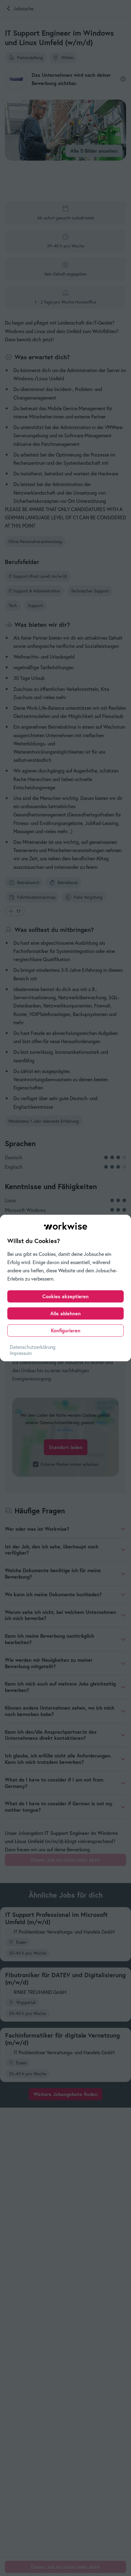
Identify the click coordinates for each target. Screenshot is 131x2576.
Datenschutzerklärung (33, 1347)
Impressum (21, 1353)
